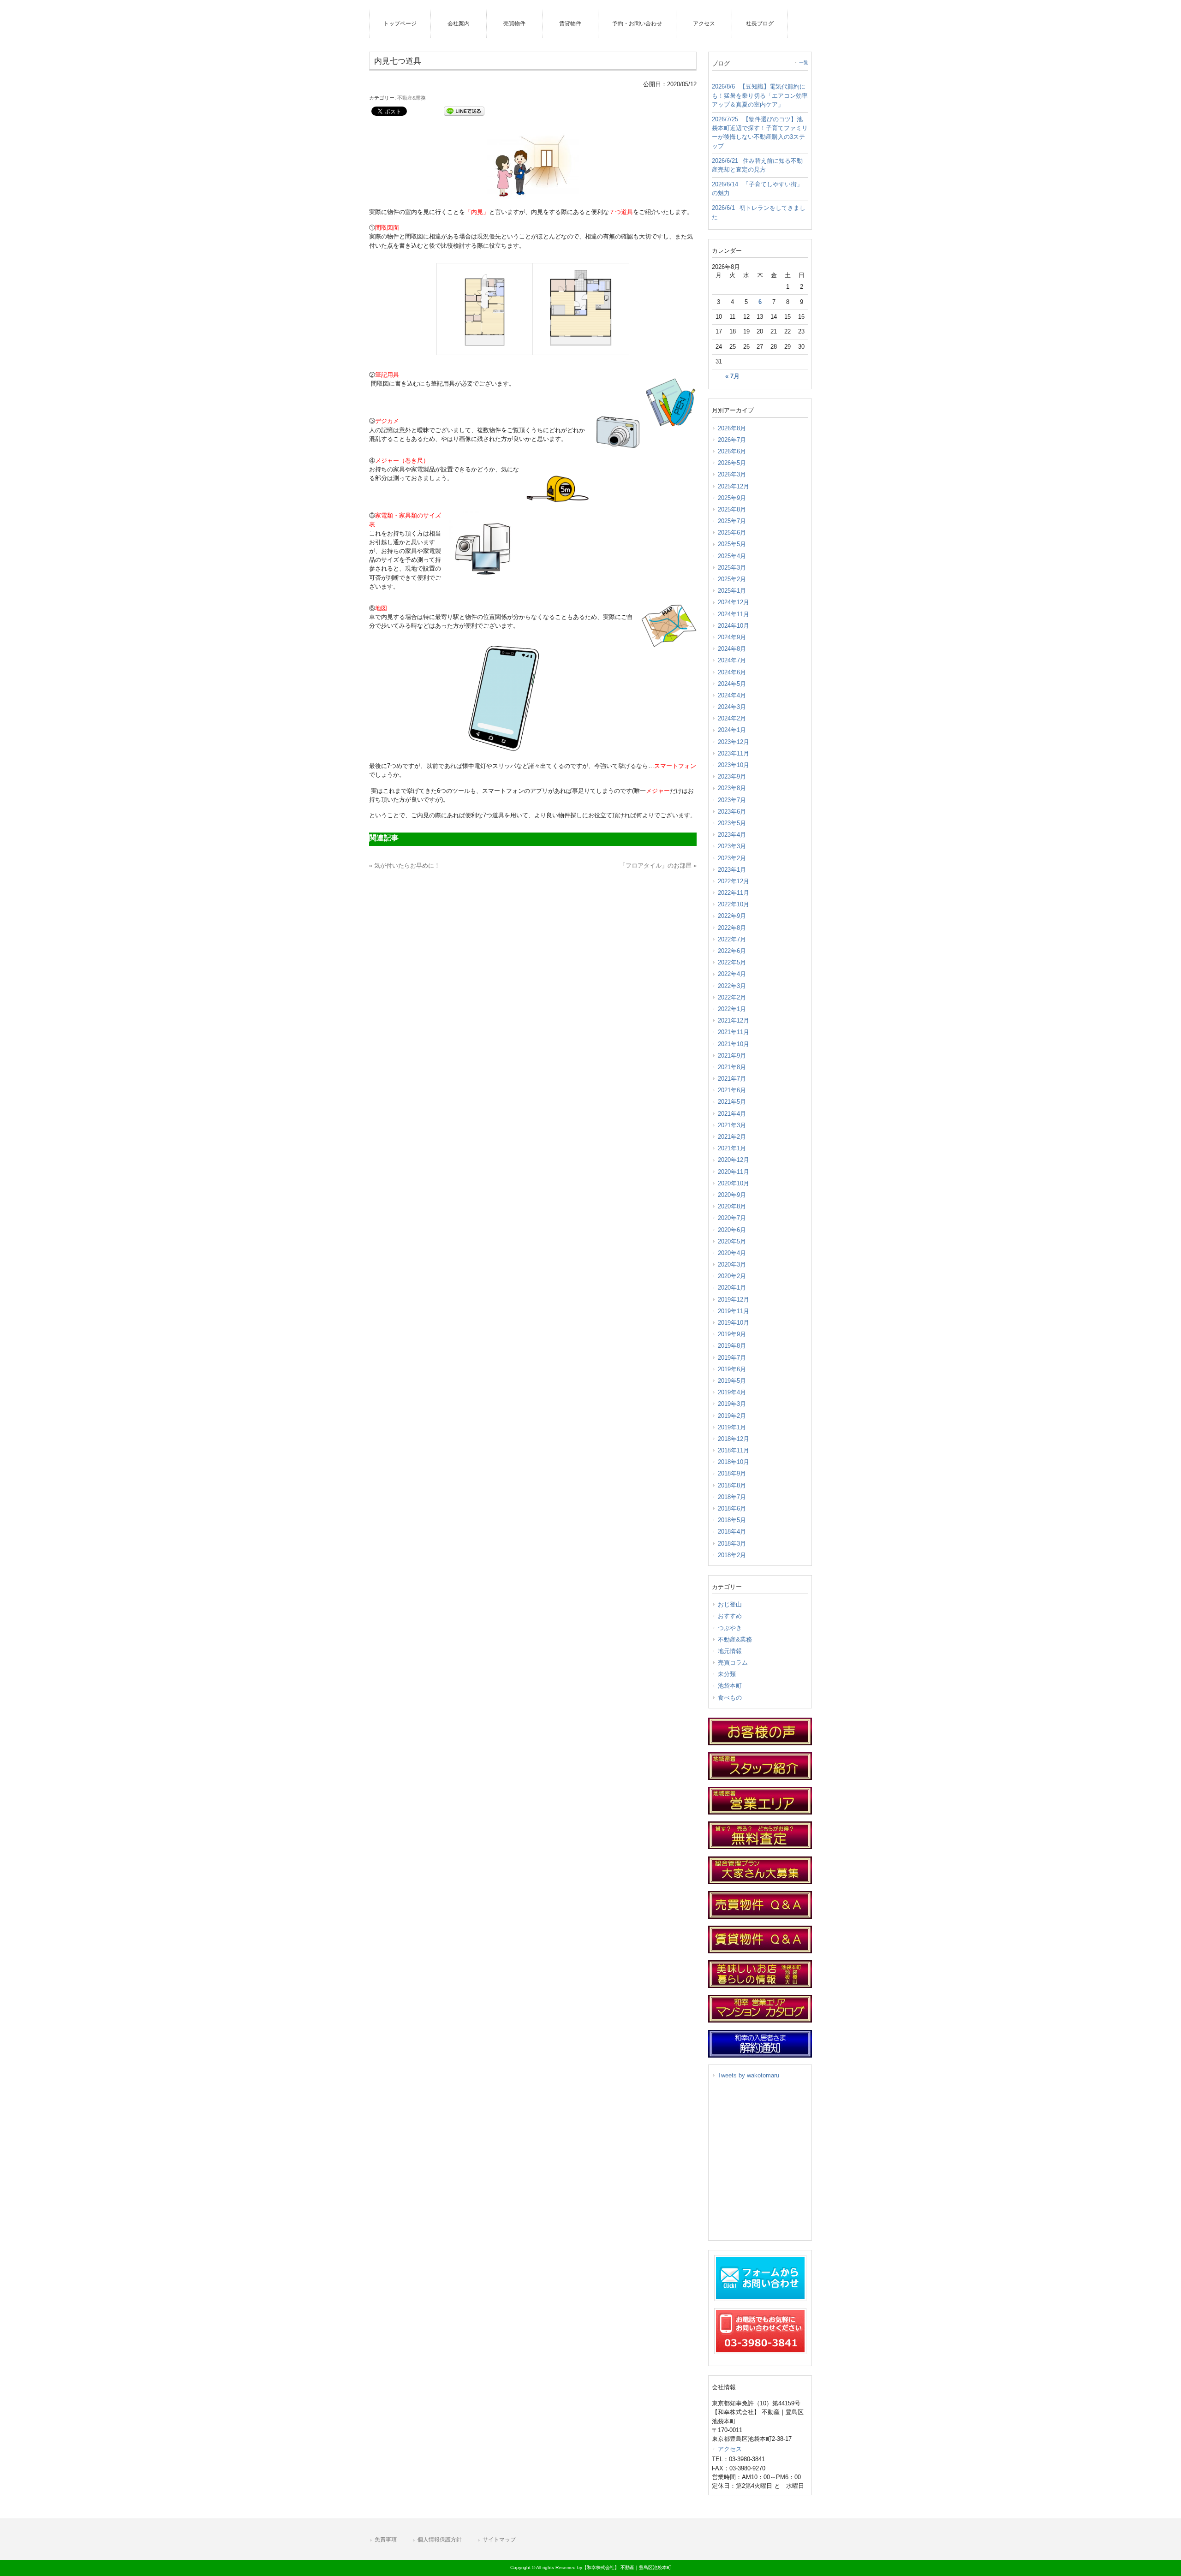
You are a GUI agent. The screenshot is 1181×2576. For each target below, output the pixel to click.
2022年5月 (732, 962)
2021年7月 (732, 1079)
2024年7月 (732, 660)
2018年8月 (732, 1485)
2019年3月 (732, 1404)
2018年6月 (732, 1508)
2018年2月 (732, 1555)
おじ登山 (730, 1604)
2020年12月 (734, 1160)
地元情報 (730, 1651)
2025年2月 (732, 579)
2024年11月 (734, 614)
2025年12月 (734, 486)
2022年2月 (732, 997)
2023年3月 (732, 846)
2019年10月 (734, 1323)
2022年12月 (734, 881)
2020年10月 (734, 1183)
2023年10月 (734, 765)
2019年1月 (732, 1427)
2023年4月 (732, 835)
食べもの (730, 1698)
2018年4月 (732, 1532)
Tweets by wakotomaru (749, 2075)
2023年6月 (732, 812)
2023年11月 (734, 753)
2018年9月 (732, 1473)
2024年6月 (732, 672)
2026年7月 (732, 440)
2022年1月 (732, 1009)
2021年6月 (732, 1090)
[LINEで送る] (464, 110)
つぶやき (730, 1628)
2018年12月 (734, 1439)
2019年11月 (734, 1311)
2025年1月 (732, 591)
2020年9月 (732, 1195)
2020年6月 (732, 1230)
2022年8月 (732, 928)
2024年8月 (732, 649)
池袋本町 (730, 1686)
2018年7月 (732, 1497)
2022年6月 (732, 951)
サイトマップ (499, 2540)
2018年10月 (734, 1462)
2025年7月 (732, 521)
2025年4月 (732, 556)
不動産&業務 (412, 98)
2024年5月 (732, 684)
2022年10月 (734, 904)
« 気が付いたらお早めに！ (405, 866)
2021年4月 (732, 1114)
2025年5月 (732, 544)
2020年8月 (732, 1206)
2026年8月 (732, 428)
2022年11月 (734, 893)
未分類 (727, 1674)
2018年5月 (732, 1520)
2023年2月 (732, 858)
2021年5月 (732, 1102)
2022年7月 (732, 939)
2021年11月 (734, 1032)
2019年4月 (732, 1392)
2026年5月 (732, 463)
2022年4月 (732, 974)
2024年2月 (732, 718)
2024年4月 (732, 695)
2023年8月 (732, 788)
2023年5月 (732, 823)
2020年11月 (734, 1172)
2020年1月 (732, 1288)
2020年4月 (732, 1253)
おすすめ (730, 1616)
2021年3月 (732, 1125)
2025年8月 (732, 509)
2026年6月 (732, 451)
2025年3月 (732, 568)
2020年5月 (732, 1241)
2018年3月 (732, 1544)
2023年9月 (732, 776)
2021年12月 (734, 1020)
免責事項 (386, 2540)
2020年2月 (732, 1276)
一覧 (804, 62)
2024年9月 (732, 637)
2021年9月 (732, 1056)
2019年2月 (732, 1416)
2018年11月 (734, 1450)
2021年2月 (732, 1137)
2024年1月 (732, 730)
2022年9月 (732, 916)
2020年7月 (732, 1218)
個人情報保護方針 (440, 2540)
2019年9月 (732, 1334)
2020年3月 (732, 1264)
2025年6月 (732, 532)
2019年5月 (732, 1381)
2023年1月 (732, 870)
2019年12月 (734, 1300)
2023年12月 (734, 742)
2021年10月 (734, 1044)
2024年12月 (734, 602)
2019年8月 (732, 1346)
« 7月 (732, 376)
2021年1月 (732, 1148)
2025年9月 (732, 498)
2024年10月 (734, 626)
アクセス (730, 2449)
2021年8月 (732, 1067)
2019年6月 (732, 1369)
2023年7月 (732, 800)
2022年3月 (732, 986)
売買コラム (733, 1663)
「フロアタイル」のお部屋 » (658, 866)
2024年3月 (732, 707)
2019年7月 (732, 1358)
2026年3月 (732, 474)
